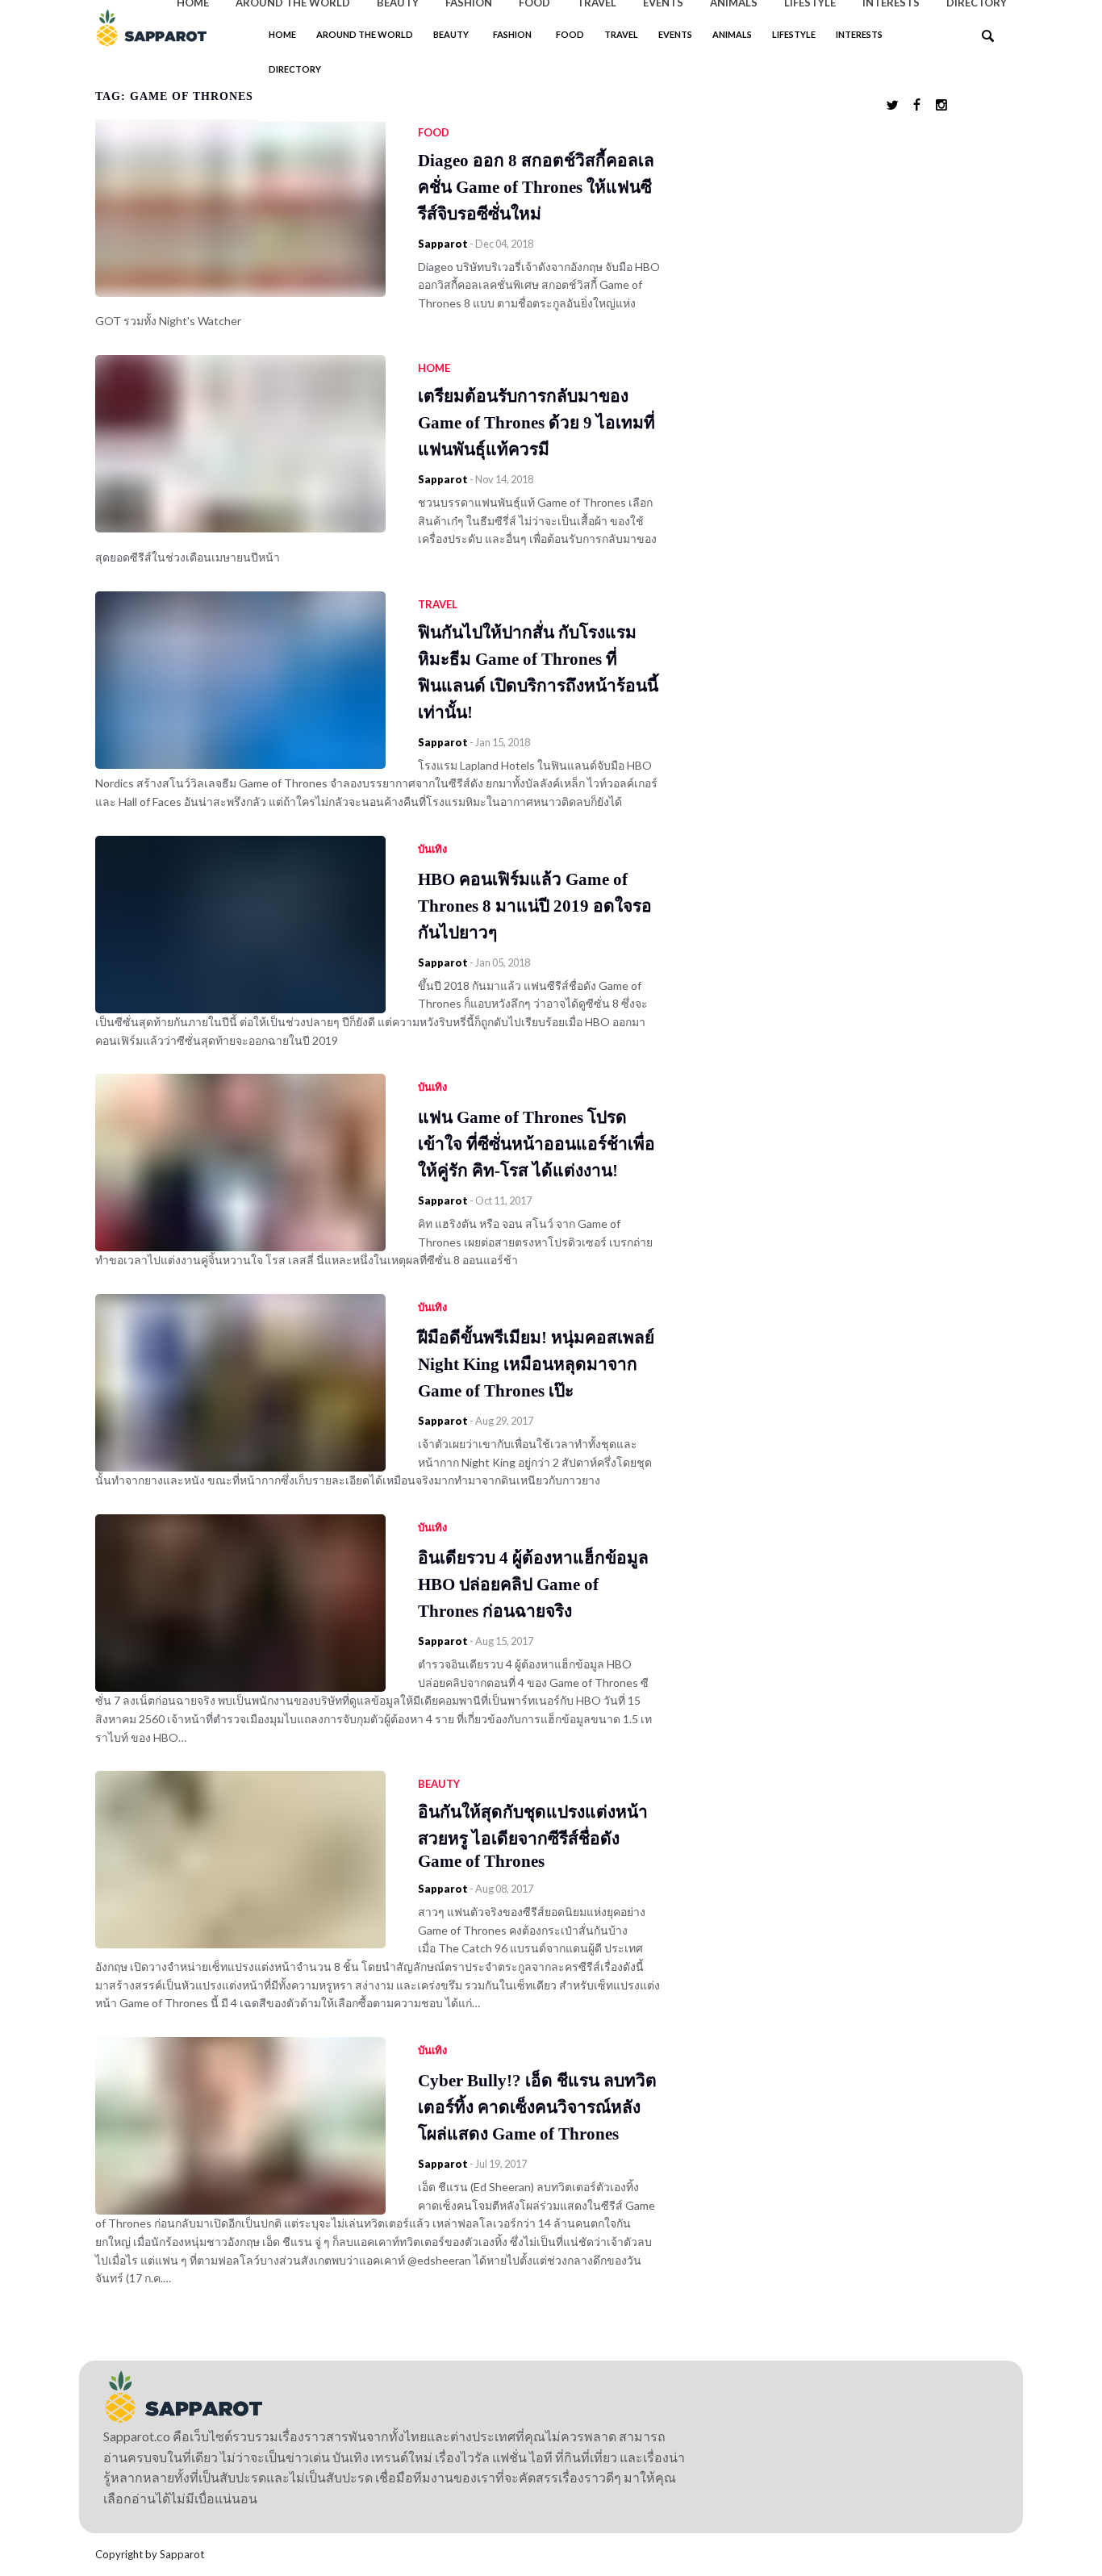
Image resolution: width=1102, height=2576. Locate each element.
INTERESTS (859, 34)
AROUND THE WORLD (365, 34)
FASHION (512, 34)
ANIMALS (732, 34)
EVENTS (675, 34)
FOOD (570, 34)
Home (282, 34)
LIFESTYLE (794, 34)
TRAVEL (621, 34)
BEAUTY (451, 34)
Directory (295, 69)
